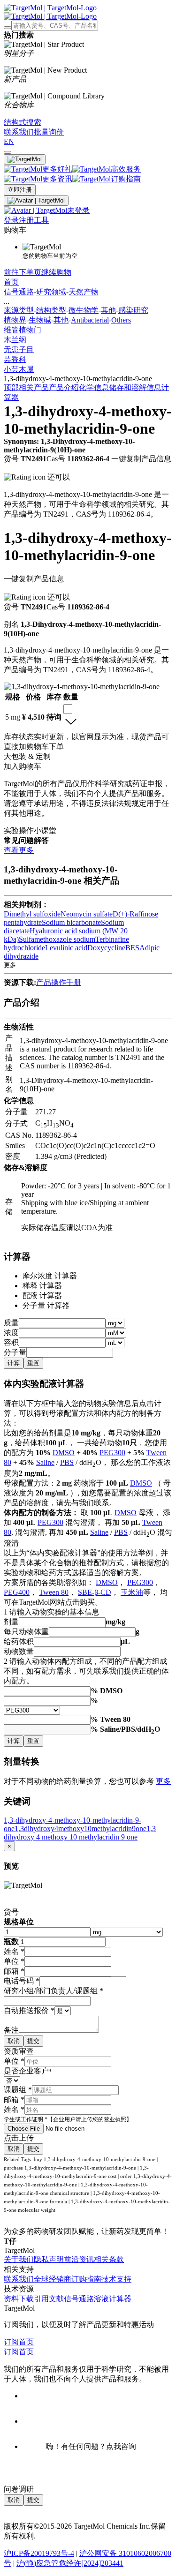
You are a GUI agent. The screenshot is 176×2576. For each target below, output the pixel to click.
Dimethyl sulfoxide (32, 914)
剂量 (11, 1622)
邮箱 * (14, 2099)
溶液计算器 (113, 2299)
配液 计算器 (42, 1296)
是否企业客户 (28, 2071)
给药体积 (19, 1641)
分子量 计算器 (46, 1305)
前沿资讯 (79, 2259)
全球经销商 (53, 2279)
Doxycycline (106, 948)
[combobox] (68, 709)
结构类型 (51, 310)
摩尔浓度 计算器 (50, 1276)
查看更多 (19, 850)
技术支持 (116, 2279)
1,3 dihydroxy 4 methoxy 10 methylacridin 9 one (80, 1833)
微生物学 (84, 310)
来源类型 (19, 310)
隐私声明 (49, 2259)
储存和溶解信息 (135, 387)
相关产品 (34, 387)
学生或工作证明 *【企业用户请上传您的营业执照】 (68, 2119)
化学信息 (94, 387)
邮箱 (14, 1971)
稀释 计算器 (42, 1286)
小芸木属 (19, 369)
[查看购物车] (8, 152)
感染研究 (133, 310)
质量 (11, 1323)
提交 (33, 2041)
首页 (11, 282)
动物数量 (19, 1651)
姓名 (14, 1951)
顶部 (11, 387)
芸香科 (15, 359)
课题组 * (18, 2090)
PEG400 (17, 1592)
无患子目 (19, 349)
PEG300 (112, 1453)
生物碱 (40, 320)
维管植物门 (23, 330)
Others (121, 320)
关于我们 (19, 2259)
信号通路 (19, 292)
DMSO (64, 1453)
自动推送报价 (29, 2010)
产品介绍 (64, 387)
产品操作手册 (59, 982)
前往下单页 (23, 272)
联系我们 (19, 2279)
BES (132, 948)
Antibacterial (90, 320)
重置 (33, 1363)
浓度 (11, 1333)
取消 (14, 2041)
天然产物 (84, 292)
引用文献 (49, 2299)
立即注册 (20, 190)
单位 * (14, 2061)
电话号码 (22, 1981)
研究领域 (51, 292)
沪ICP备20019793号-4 (39, 2553)
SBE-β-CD (95, 1592)
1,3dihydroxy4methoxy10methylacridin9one (80, 1829)
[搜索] (8, 28)
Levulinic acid (66, 948)
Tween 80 (54, 1592)
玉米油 (132, 1592)
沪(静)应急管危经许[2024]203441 (70, 2563)
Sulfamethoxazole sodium (57, 939)
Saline (45, 1462)
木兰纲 (15, 340)
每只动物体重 (26, 1632)
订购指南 (86, 2279)
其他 (108, 310)
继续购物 (56, 272)
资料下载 (19, 2299)
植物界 (15, 320)
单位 (14, 1961)
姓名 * (14, 2109)
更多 (163, 1781)
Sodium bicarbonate (71, 922)
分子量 (15, 1352)
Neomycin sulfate (87, 914)
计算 (14, 1363)
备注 (11, 2030)
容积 (11, 1342)
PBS (67, 1462)
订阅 (11, 2342)
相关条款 (109, 2259)
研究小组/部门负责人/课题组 (54, 1991)
